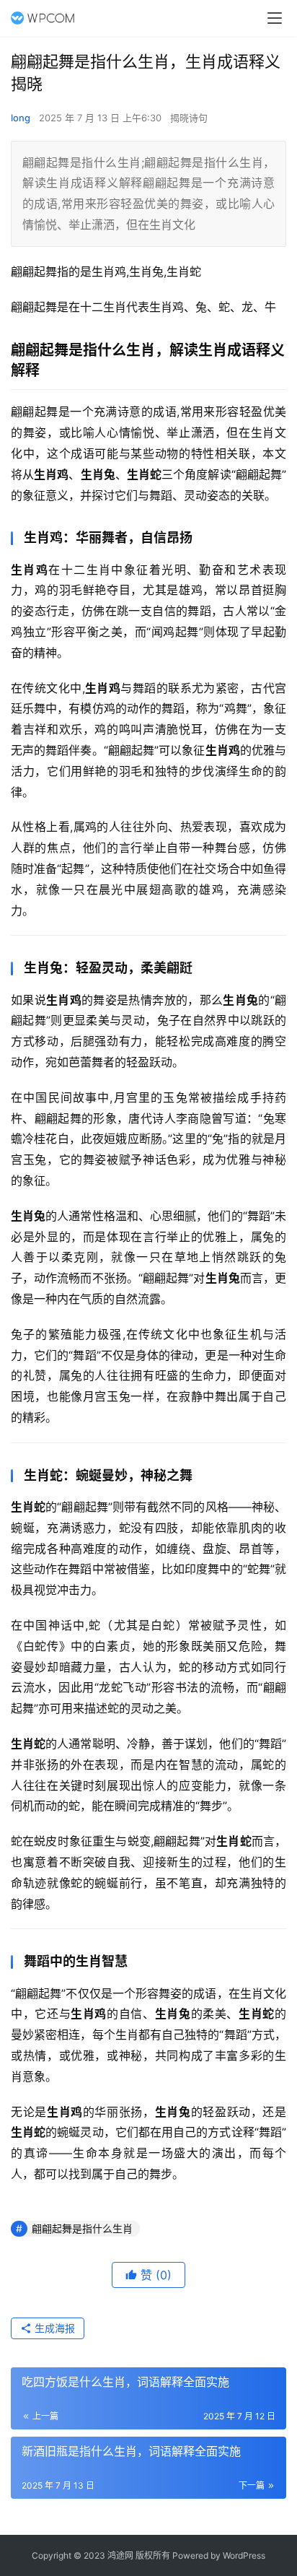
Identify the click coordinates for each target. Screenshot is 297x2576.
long (21, 118)
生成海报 (53, 2328)
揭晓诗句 (189, 118)
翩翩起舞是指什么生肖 (82, 2228)
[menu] (275, 18)
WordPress (244, 2555)
